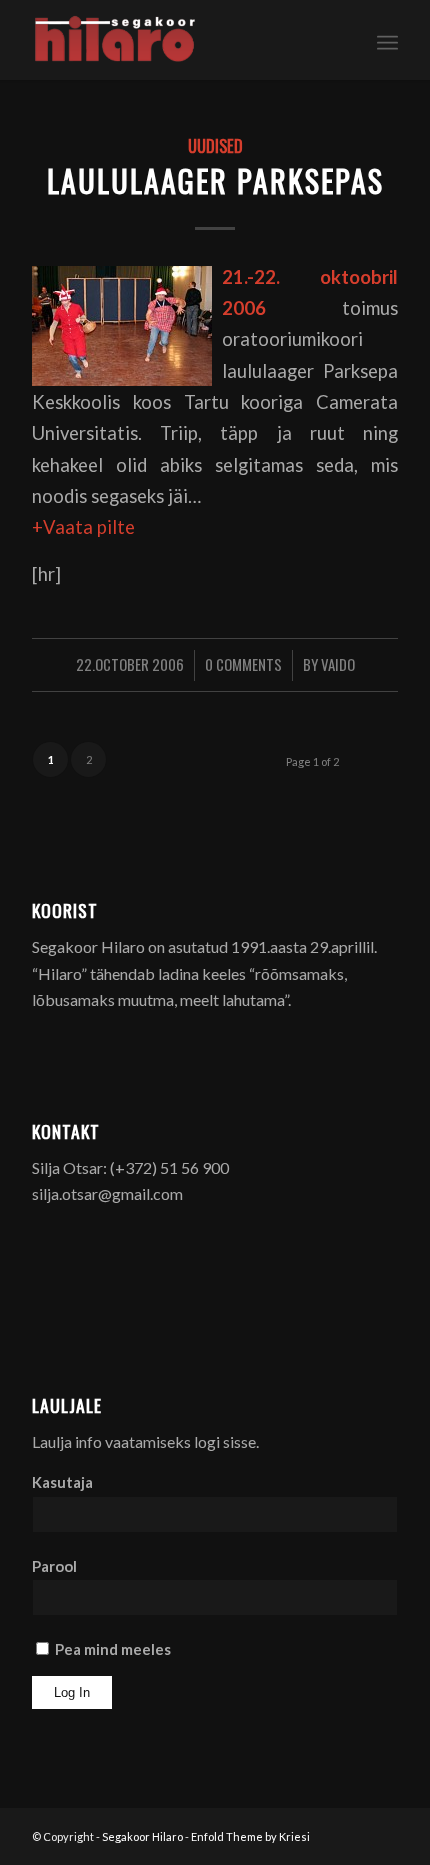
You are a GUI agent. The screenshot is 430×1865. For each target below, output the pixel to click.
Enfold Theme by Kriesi (250, 1836)
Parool (54, 1566)
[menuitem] (343, 40)
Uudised (215, 145)
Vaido (338, 664)
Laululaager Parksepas (215, 180)
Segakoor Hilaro (142, 1836)
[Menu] (387, 40)
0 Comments (243, 664)
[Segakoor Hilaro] (178, 40)
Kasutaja (62, 1482)
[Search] (343, 40)
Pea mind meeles (111, 1649)
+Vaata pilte (83, 527)
